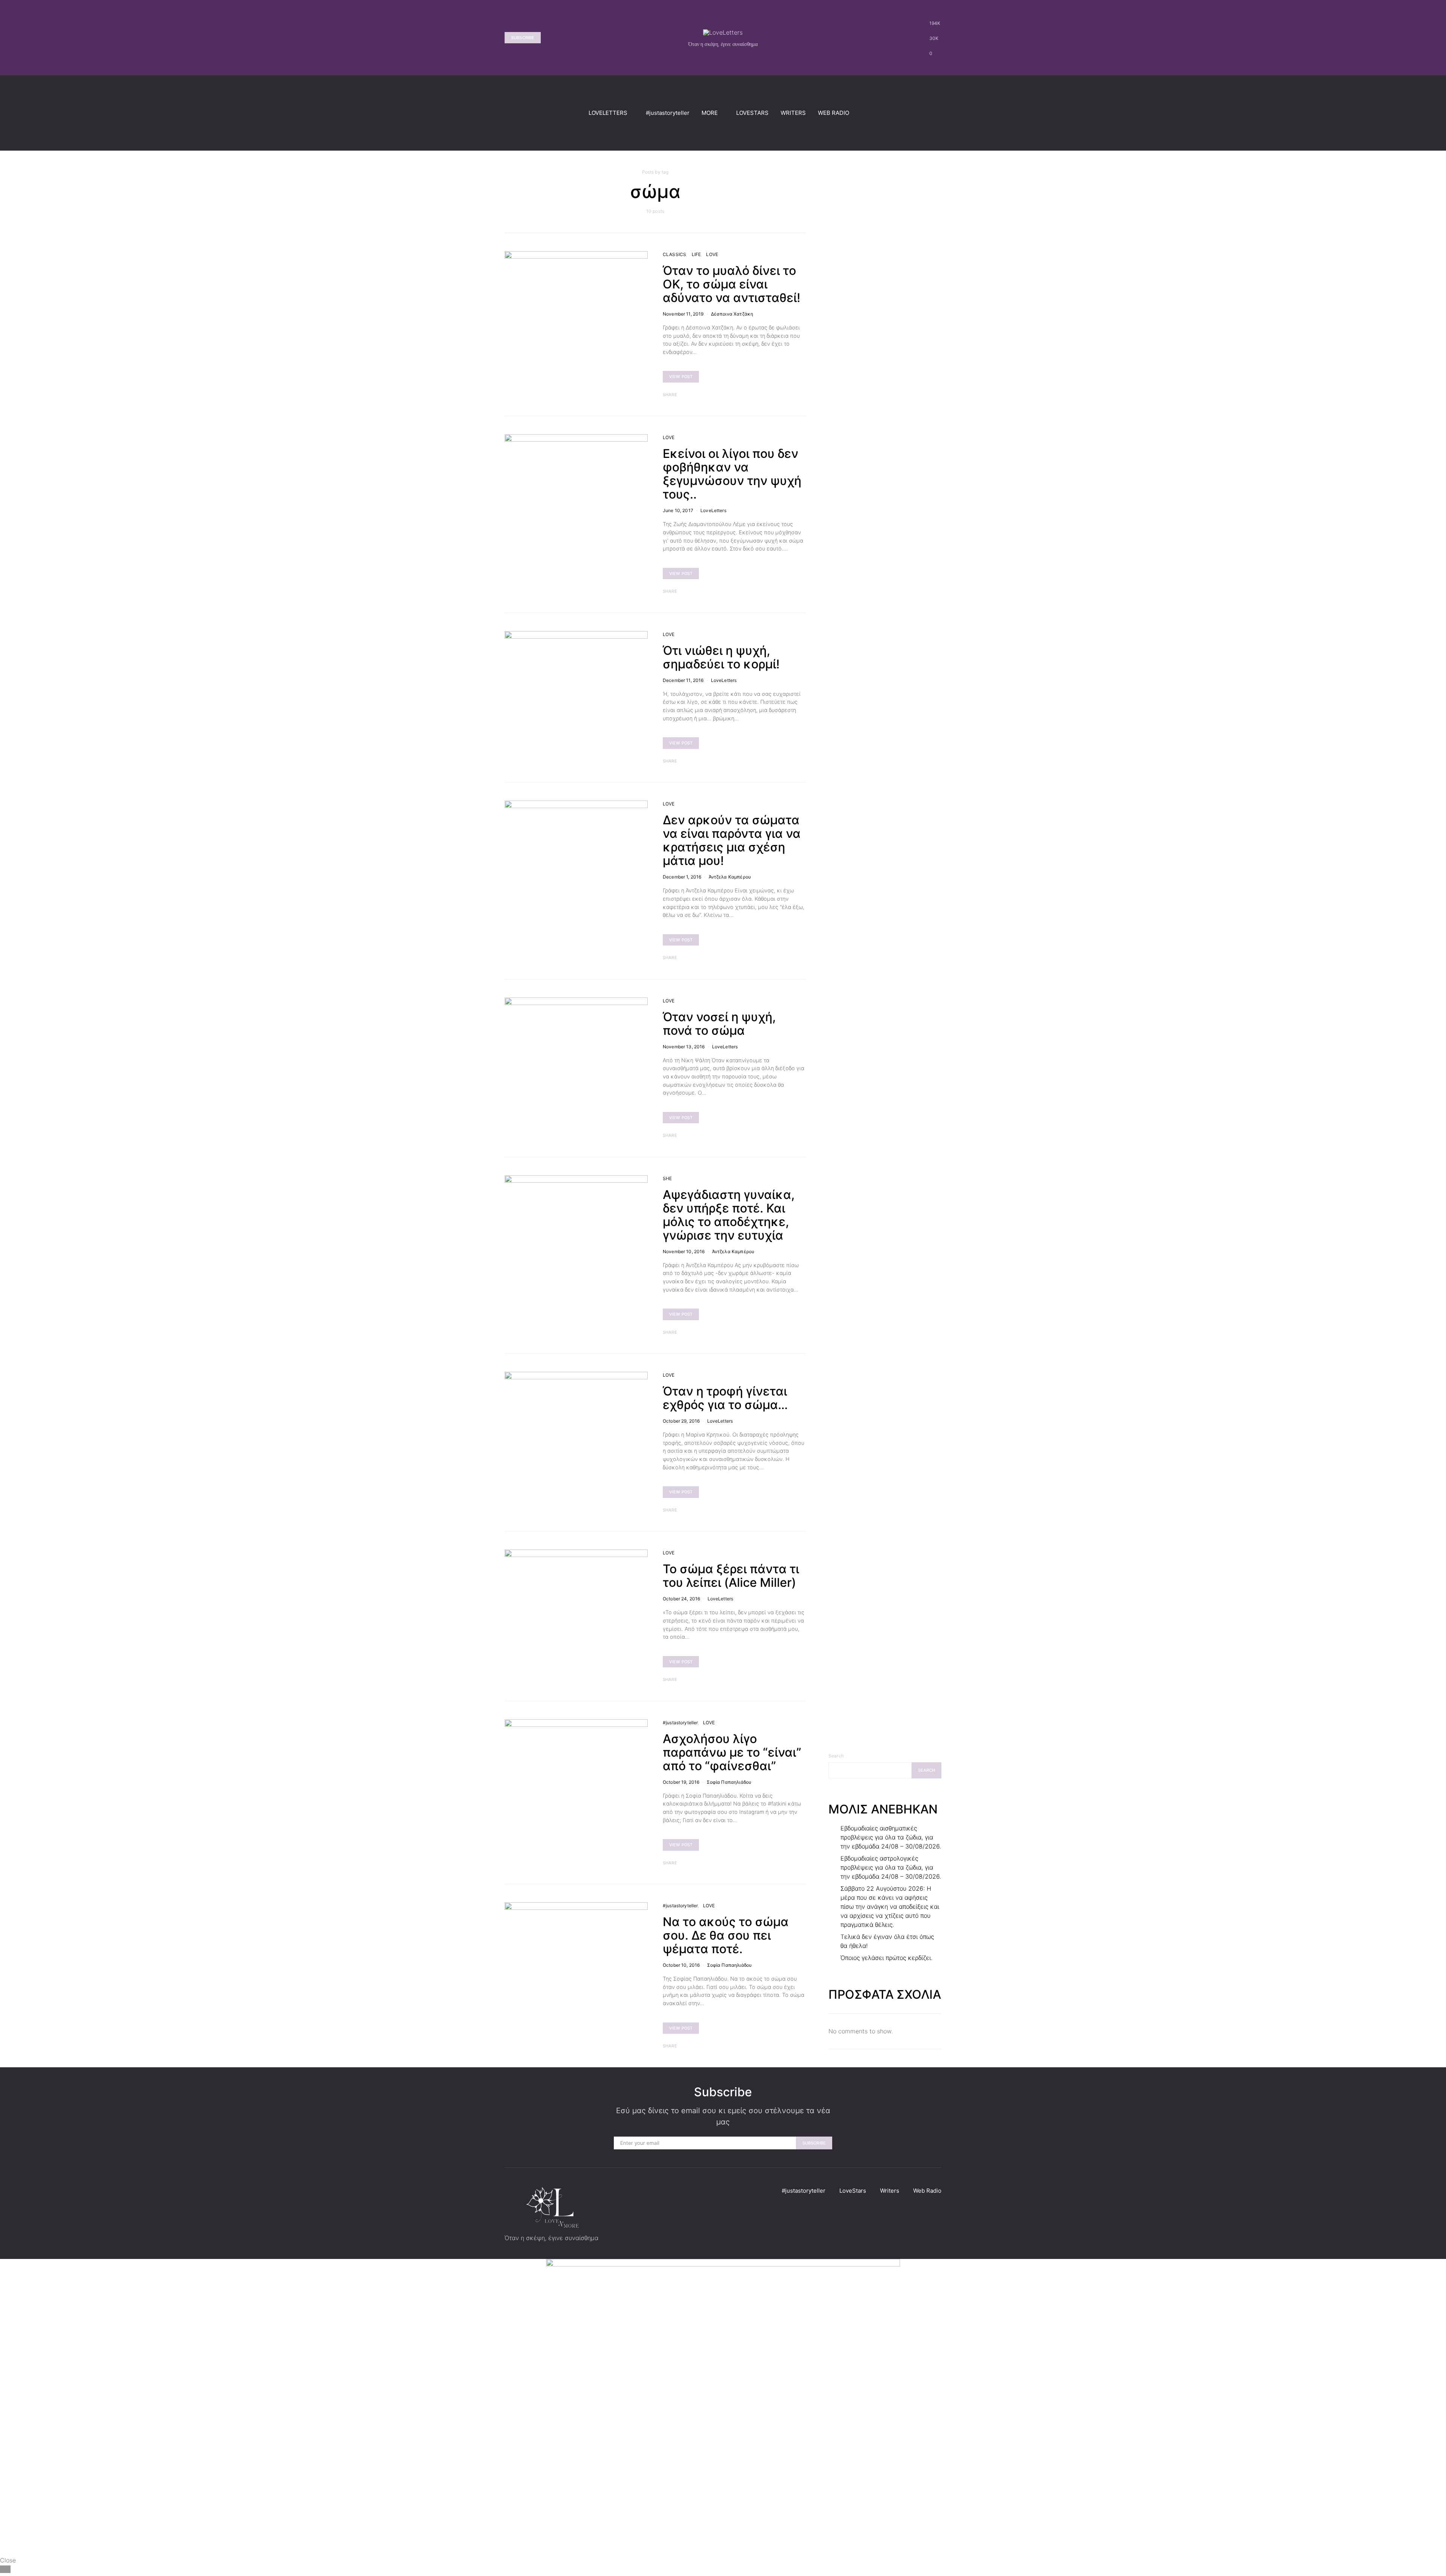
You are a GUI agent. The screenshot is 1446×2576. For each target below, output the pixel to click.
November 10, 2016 (684, 1251)
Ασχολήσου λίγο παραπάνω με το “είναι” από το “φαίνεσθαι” (732, 1752)
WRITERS (793, 113)
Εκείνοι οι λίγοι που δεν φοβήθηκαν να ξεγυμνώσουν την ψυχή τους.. (732, 474)
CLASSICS (674, 254)
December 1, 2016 (682, 877)
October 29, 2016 (681, 1421)
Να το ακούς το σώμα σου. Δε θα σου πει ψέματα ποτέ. (726, 1935)
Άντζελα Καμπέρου (730, 877)
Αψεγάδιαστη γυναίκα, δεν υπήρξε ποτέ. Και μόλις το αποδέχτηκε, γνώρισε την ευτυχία (729, 1215)
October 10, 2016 (681, 1965)
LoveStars (853, 2191)
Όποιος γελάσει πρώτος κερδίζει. (886, 1958)
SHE (667, 1178)
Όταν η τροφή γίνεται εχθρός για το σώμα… (725, 1398)
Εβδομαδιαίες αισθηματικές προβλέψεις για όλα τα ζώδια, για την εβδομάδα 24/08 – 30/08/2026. (891, 1837)
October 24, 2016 (681, 1599)
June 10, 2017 (678, 510)
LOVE (712, 254)
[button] (939, 113)
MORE (710, 113)
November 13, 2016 (684, 1047)
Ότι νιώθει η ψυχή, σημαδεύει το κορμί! (721, 657)
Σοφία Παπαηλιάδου (729, 1782)
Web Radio (927, 2191)
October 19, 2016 (681, 1782)
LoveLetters (713, 510)
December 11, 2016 (683, 680)
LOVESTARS (752, 113)
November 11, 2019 (683, 314)
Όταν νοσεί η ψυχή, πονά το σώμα (719, 1024)
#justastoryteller (668, 113)
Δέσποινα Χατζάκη (732, 314)
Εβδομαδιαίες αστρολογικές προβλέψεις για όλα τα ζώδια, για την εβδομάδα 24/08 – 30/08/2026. (891, 1867)
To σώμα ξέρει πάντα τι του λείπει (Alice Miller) (731, 1576)
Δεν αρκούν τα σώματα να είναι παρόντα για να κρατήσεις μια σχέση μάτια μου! (732, 840)
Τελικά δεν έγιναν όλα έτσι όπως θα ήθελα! (887, 1941)
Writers (890, 2191)
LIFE (696, 254)
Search (836, 1756)
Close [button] (8, 2560)
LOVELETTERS (608, 113)
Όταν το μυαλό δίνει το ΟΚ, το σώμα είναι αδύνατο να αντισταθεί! (733, 284)
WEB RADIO (834, 113)
